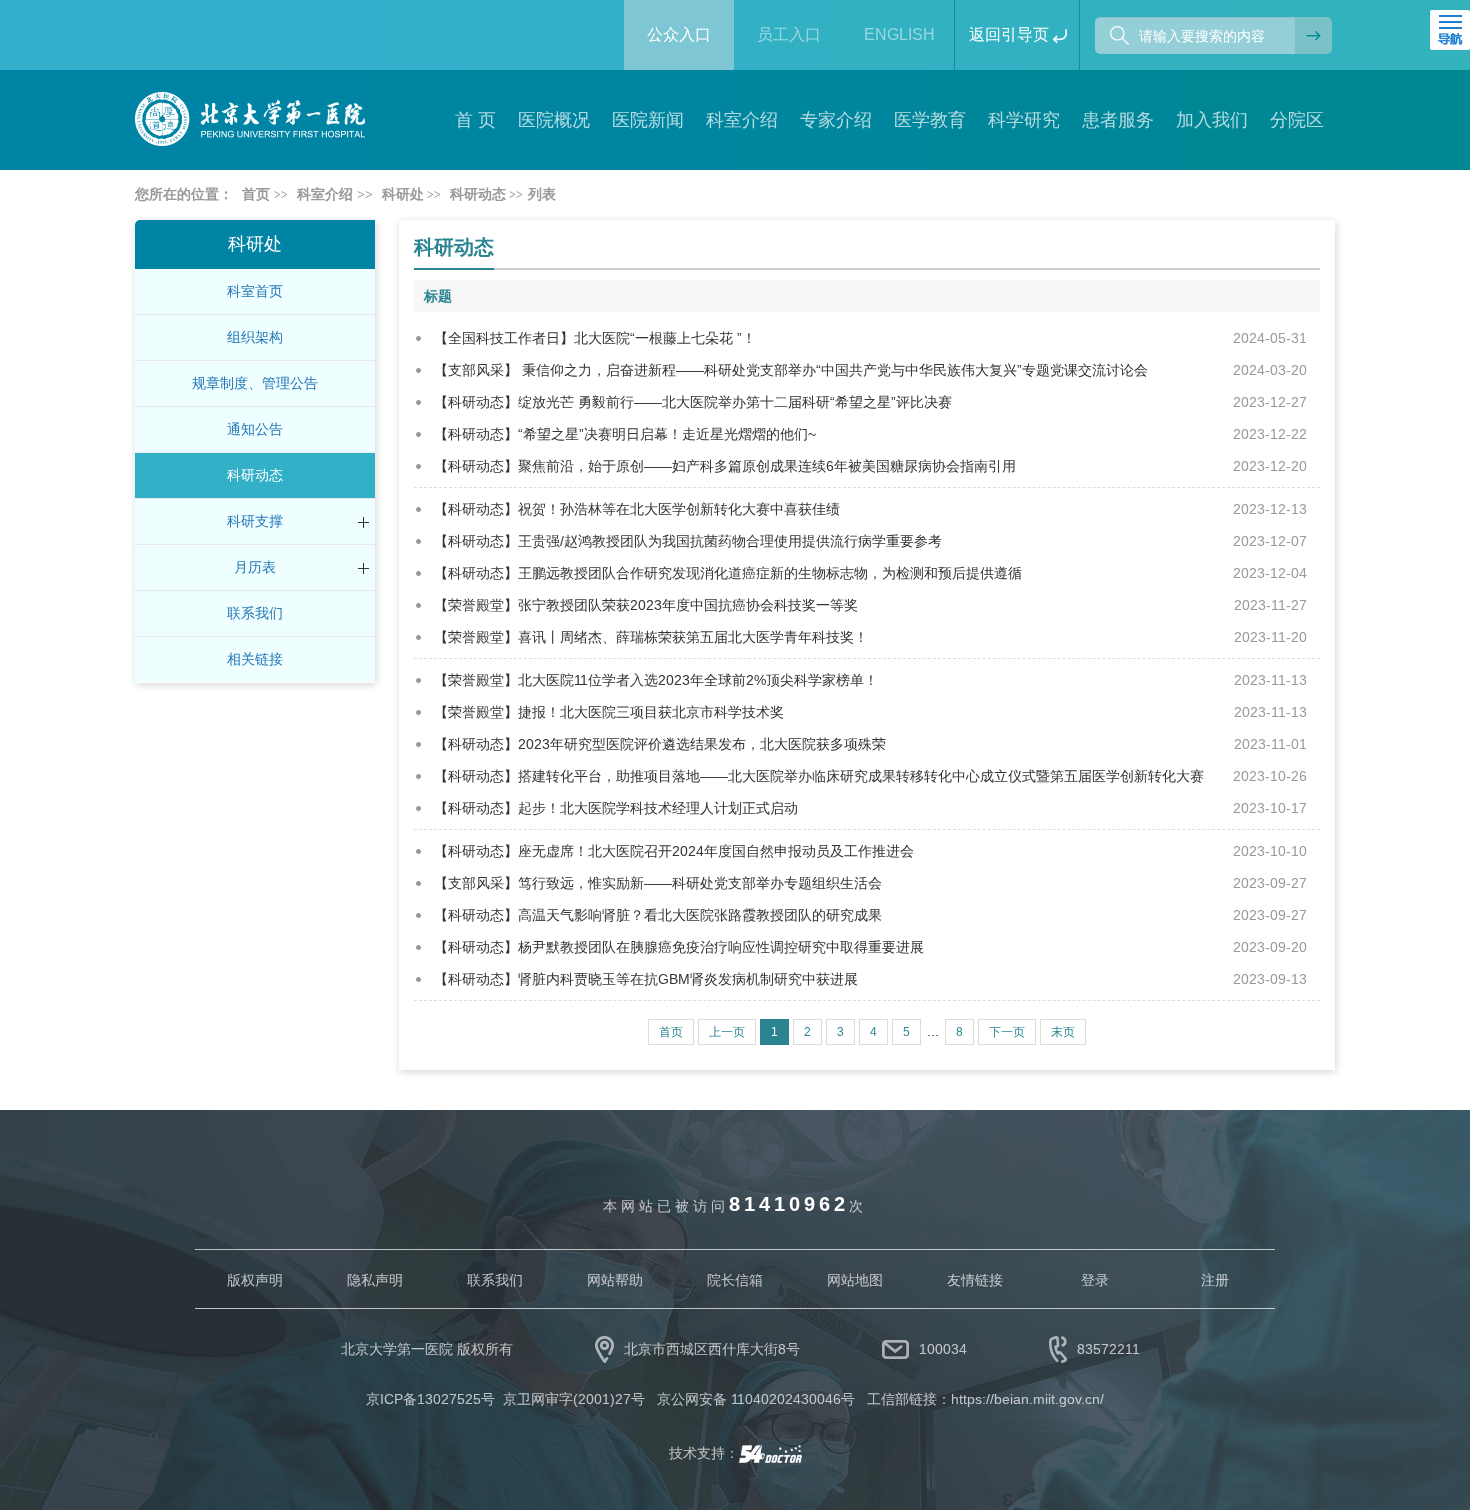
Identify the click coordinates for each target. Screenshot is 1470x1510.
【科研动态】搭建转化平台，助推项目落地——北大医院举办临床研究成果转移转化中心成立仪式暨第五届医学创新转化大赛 (819, 776)
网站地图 (855, 1280)
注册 (1215, 1280)
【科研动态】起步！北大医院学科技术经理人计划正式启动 (616, 808)
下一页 (1007, 1032)
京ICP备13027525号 (430, 1399)
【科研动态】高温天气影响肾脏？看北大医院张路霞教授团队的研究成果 (658, 915)
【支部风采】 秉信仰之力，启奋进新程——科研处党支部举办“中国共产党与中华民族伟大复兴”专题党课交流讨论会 (791, 370)
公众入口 (679, 34)
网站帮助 (615, 1280)
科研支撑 (255, 521)
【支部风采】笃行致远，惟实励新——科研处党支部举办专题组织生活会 (658, 883)
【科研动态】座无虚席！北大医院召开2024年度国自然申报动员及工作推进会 (674, 851)
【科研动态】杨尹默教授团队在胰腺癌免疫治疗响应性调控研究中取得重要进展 (679, 947)
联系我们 (255, 613)
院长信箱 (735, 1280)
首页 (256, 194)
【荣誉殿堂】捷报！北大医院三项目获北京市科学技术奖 (609, 712)
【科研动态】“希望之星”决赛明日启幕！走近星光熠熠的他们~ (625, 434)
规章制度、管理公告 (255, 383)
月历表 (255, 567)
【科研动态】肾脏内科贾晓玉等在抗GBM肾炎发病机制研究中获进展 (646, 979)
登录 (1095, 1280)
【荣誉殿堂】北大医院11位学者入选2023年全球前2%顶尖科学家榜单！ (656, 680)
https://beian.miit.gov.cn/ (1027, 1399)
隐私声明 (375, 1280)
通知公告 (255, 429)
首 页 (475, 120)
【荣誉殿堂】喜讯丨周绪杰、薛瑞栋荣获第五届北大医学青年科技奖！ (651, 637)
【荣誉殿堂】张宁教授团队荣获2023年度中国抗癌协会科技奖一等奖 (646, 605)
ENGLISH (899, 34)
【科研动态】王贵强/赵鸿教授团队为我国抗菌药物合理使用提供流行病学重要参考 (688, 541)
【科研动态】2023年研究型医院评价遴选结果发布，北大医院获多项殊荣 (660, 744)
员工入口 (789, 34)
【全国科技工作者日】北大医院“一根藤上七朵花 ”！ (595, 338)
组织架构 (255, 337)
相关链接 (255, 659)
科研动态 (255, 475)
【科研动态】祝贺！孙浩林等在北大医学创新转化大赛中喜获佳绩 (637, 509)
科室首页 (255, 291)
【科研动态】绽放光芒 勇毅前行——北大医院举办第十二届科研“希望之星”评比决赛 (693, 402)
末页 (1063, 1032)
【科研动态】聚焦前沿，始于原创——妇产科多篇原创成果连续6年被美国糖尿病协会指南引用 (725, 466)
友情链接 (975, 1280)
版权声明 (255, 1280)
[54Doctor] (770, 1453)
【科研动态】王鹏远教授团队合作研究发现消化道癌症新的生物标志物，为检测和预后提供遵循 (728, 573)
